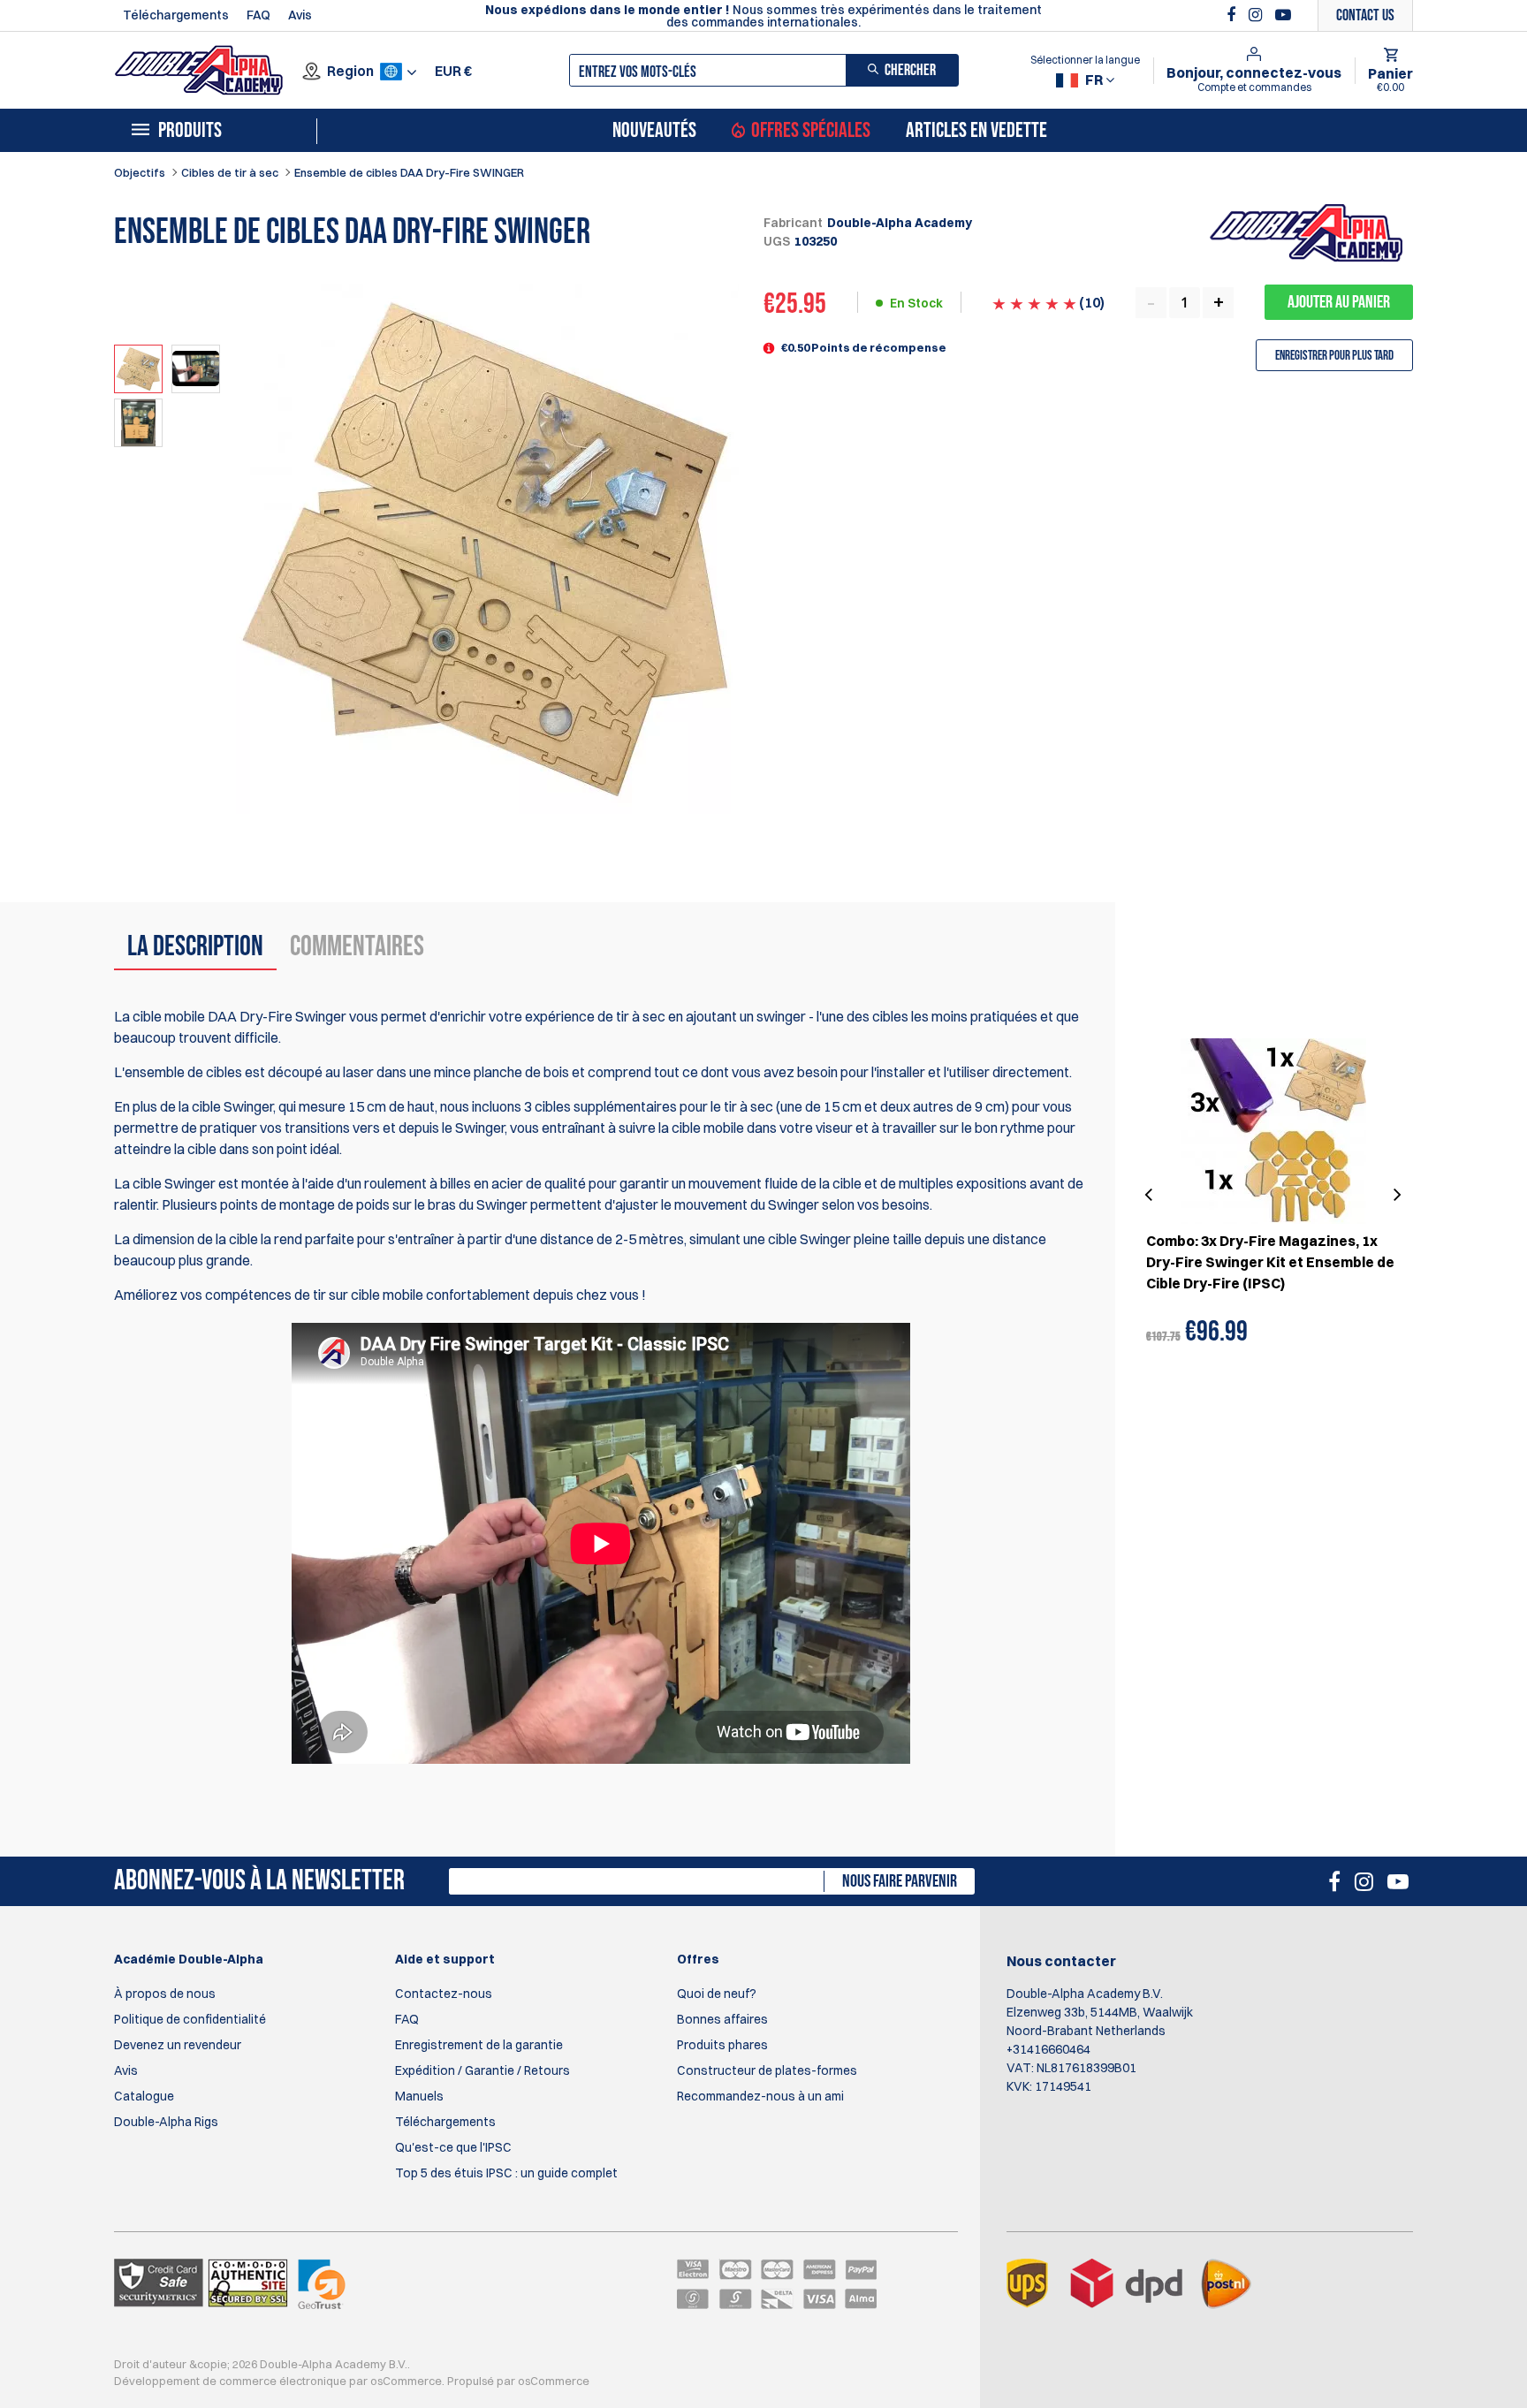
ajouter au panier (1339, 302)
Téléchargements (176, 15)
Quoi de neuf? (717, 1994)
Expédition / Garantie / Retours (482, 2070)
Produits (190, 131)
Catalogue (144, 2096)
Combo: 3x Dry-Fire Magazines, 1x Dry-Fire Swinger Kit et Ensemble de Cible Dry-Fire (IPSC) (1270, 1262)
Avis (300, 15)
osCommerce (406, 2381)
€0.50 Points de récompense (864, 347)
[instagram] (1257, 15)
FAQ (258, 15)
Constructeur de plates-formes (767, 2070)
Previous (1151, 1196)
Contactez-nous (444, 1994)
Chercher (910, 70)
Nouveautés (654, 131)
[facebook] (1233, 15)
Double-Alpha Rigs (166, 2122)
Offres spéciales (811, 131)
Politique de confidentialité (190, 2019)
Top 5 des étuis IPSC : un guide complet (506, 2173)
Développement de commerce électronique (230, 2381)
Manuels (419, 2096)
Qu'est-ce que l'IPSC (453, 2147)
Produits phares (722, 2045)
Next (1395, 1196)
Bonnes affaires (722, 2019)
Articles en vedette (976, 131)
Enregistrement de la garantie (479, 2045)
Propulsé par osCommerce (518, 2381)
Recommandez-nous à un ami (760, 2096)
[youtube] (1283, 15)
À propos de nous (165, 1994)
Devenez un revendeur (178, 2045)
